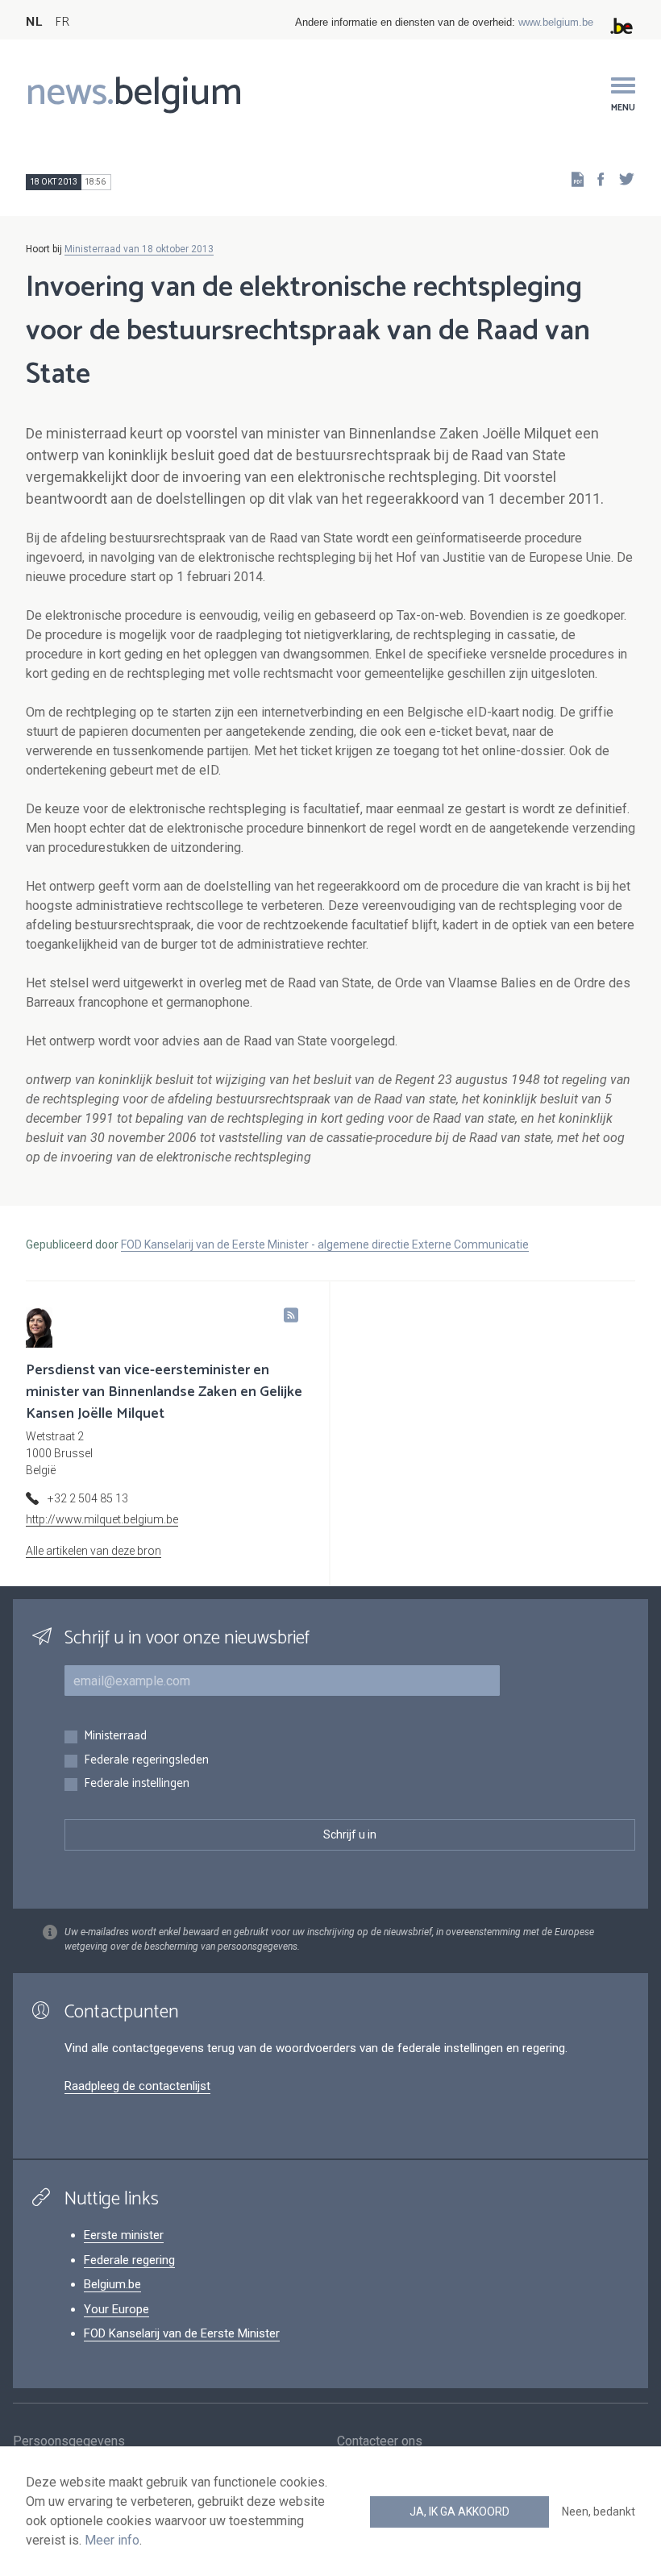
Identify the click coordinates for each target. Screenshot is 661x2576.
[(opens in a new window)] (596, 179)
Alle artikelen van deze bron (94, 1551)
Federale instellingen (137, 1784)
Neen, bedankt (599, 2512)
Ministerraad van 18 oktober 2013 (139, 249)
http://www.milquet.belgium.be (102, 1519)
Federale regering (129, 2260)
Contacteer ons (380, 2441)
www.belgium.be (556, 22)
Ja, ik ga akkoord (459, 2512)
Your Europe (116, 2309)
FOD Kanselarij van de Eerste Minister (182, 2333)
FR (62, 22)
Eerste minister (124, 2235)
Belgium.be (112, 2284)
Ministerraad (115, 1737)
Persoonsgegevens (69, 2441)
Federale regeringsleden (146, 1761)
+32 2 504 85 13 (88, 1498)
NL (34, 22)
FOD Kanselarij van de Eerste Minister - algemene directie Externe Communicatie (325, 1244)
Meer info (112, 2540)
